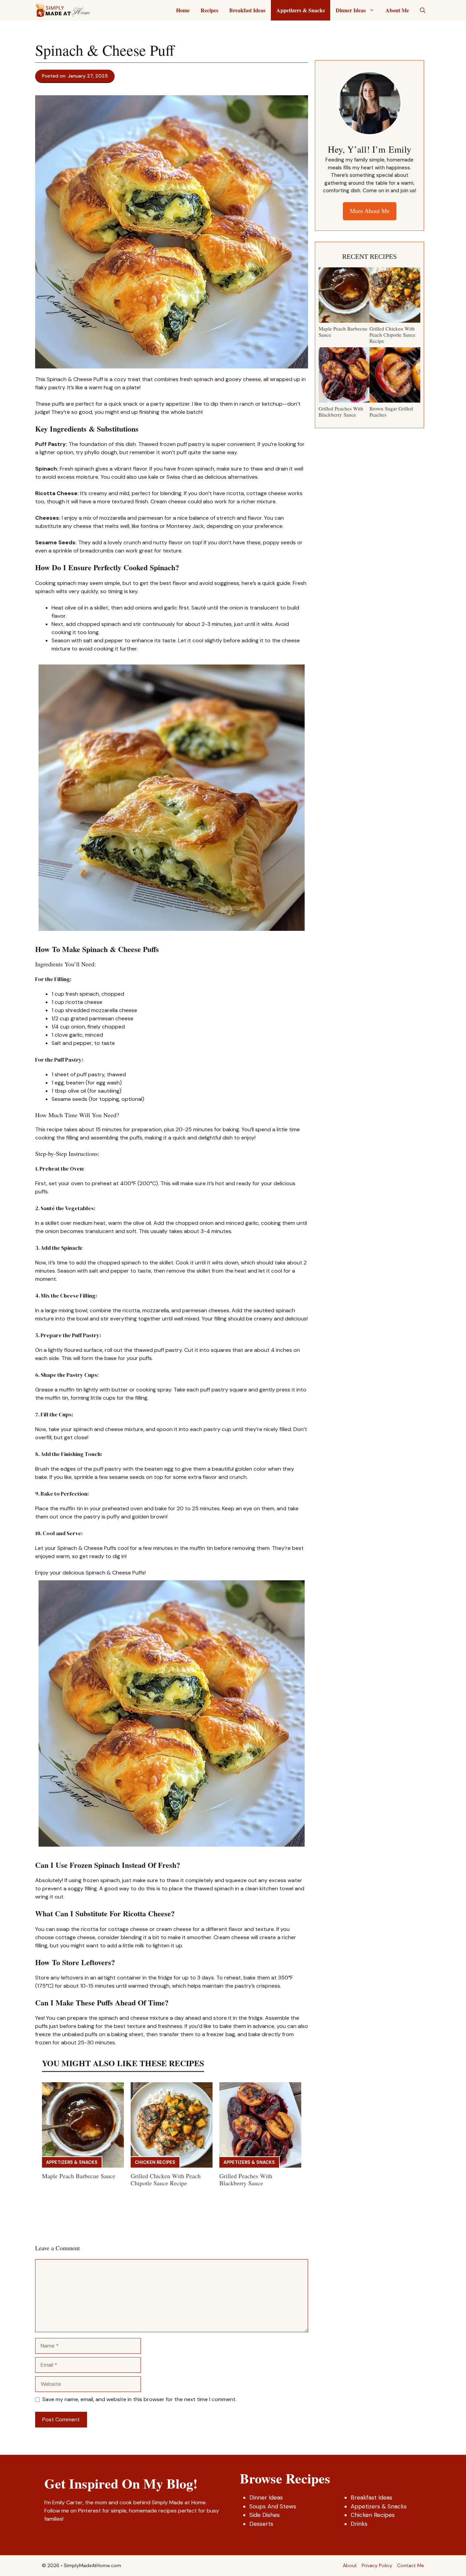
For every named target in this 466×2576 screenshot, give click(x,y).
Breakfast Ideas (247, 10)
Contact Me (411, 2565)
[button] (423, 10)
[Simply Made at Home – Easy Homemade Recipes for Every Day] (63, 10)
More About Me (370, 211)
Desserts (261, 2524)
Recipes (209, 10)
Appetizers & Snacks (301, 10)
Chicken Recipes (155, 2162)
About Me (397, 10)
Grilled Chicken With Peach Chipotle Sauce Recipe (166, 2180)
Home (183, 10)
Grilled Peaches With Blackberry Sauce (246, 2180)
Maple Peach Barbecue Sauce (79, 2176)
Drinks (359, 2524)
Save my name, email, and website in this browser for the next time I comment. (139, 2399)
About (350, 2565)
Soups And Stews (273, 2506)
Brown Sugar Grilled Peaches (391, 411)
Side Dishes (265, 2515)
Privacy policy (377, 2565)
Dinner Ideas (351, 10)
